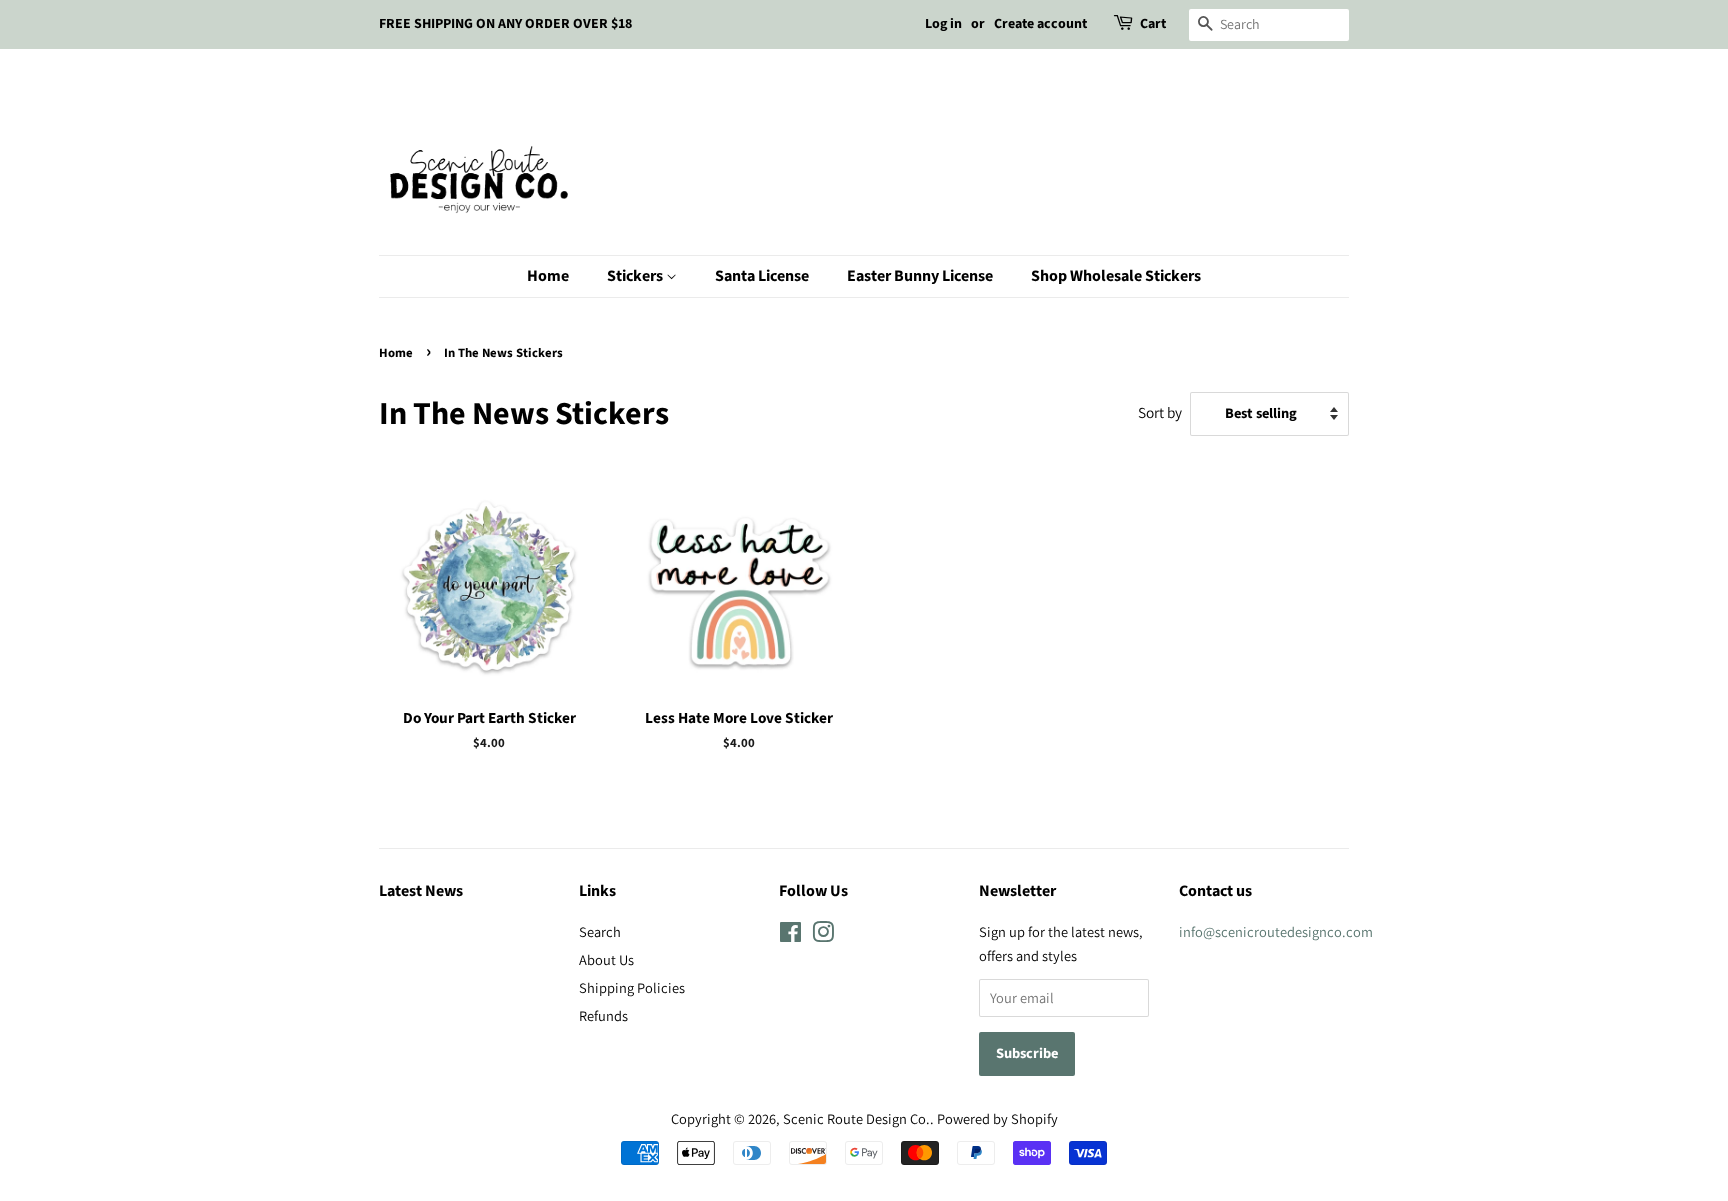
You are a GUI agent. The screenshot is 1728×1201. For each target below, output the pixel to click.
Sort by (1160, 412)
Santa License (762, 276)
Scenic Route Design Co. (856, 1118)
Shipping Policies (632, 987)
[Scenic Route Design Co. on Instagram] (823, 935)
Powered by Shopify (997, 1118)
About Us (606, 959)
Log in (943, 24)
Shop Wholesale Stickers (1116, 276)
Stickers (636, 276)
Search (600, 931)
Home (548, 276)
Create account (1040, 24)
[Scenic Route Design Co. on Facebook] (790, 935)
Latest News (421, 891)
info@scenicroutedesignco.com (1276, 931)
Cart (1153, 24)
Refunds (603, 1015)
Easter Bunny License (920, 276)
